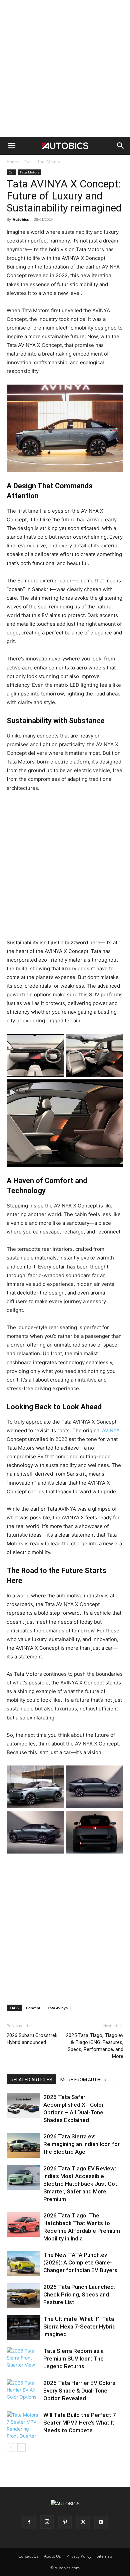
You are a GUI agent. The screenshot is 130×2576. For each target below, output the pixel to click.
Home (12, 162)
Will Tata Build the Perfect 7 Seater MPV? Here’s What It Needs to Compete (80, 2423)
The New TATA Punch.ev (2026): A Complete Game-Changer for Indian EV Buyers (80, 2262)
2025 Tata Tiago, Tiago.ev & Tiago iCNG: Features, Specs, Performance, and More (95, 2046)
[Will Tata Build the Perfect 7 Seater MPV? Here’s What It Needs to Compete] (23, 2425)
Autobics (21, 219)
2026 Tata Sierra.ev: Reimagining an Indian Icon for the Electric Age (81, 2144)
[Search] (121, 146)
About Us (52, 2556)
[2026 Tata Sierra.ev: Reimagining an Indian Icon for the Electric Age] (23, 2145)
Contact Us (28, 2556)
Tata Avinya (58, 2008)
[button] (11, 146)
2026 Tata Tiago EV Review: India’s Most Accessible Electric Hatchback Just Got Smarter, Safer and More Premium (80, 2184)
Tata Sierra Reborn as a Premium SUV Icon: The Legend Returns (73, 2359)
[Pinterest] (65, 2522)
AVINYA (111, 1430)
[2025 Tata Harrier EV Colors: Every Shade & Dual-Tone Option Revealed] (23, 2392)
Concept (33, 2008)
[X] (83, 2522)
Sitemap (104, 2556)
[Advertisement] (65, 68)
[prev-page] (11, 2447)
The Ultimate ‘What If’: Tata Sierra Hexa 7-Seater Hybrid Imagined (79, 2327)
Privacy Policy (79, 2556)
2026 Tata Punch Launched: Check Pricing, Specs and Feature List (79, 2294)
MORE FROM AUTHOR (83, 2080)
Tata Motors (49, 162)
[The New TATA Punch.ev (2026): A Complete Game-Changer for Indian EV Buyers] (23, 2264)
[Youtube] (101, 2522)
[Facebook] (29, 2522)
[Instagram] (47, 2522)
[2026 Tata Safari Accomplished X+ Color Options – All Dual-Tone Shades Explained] (23, 2106)
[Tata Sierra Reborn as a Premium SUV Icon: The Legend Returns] (23, 2360)
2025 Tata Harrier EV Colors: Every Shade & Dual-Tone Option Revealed (80, 2391)
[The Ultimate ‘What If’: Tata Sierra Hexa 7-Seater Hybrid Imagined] (23, 2328)
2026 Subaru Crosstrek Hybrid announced (32, 2039)
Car (28, 162)
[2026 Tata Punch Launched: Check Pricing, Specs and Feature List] (23, 2296)
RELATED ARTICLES (31, 2080)
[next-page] (21, 2447)
